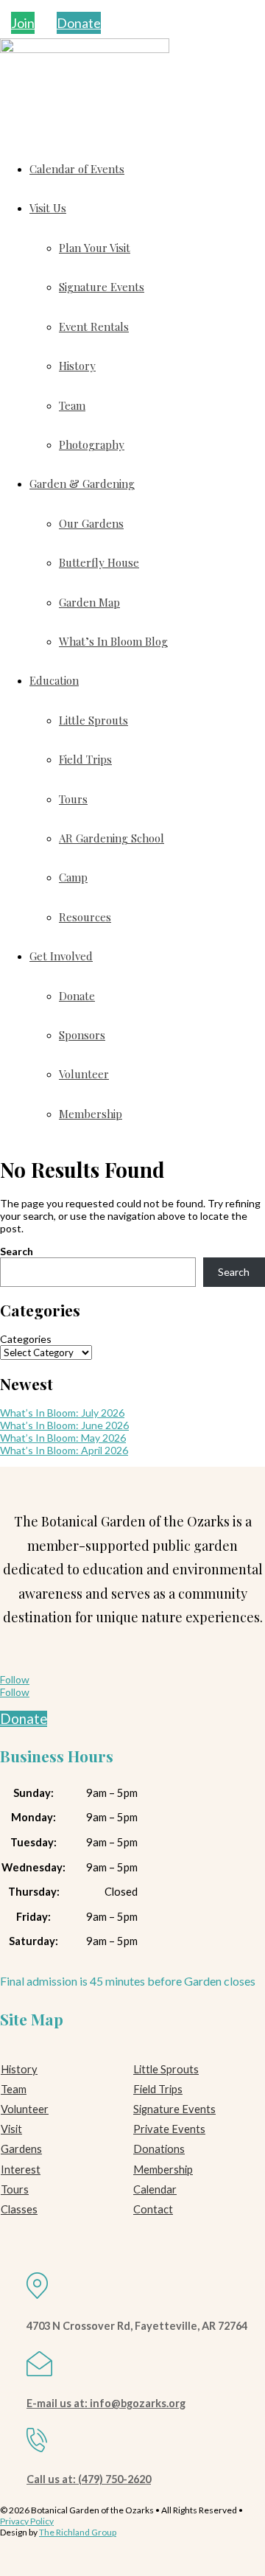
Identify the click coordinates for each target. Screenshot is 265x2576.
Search (17, 1251)
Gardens (21, 2149)
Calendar (155, 2189)
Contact (153, 2209)
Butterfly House (99, 562)
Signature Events (102, 287)
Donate (79, 23)
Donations (159, 2149)
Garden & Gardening (82, 484)
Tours (73, 799)
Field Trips (85, 759)
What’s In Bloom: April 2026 (64, 1450)
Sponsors (82, 1035)
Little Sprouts (93, 720)
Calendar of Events (77, 169)
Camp (73, 877)
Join (23, 23)
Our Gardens (91, 523)
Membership (91, 1114)
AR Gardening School (112, 838)
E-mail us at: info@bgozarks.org (106, 2403)
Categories (26, 1339)
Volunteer (84, 1074)
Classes (19, 2209)
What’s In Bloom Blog (113, 641)
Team (72, 405)
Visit (11, 2129)
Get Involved (61, 956)
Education (54, 680)
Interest (21, 2170)
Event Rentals (94, 327)
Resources (85, 917)
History (77, 366)
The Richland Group (78, 2532)
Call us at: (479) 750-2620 (89, 2479)
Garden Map (89, 602)
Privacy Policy (27, 2521)
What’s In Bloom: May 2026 (63, 1438)
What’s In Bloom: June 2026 (64, 1425)
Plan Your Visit (95, 248)
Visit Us (48, 208)
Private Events (169, 2129)
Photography (92, 444)
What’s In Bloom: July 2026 (62, 1413)
